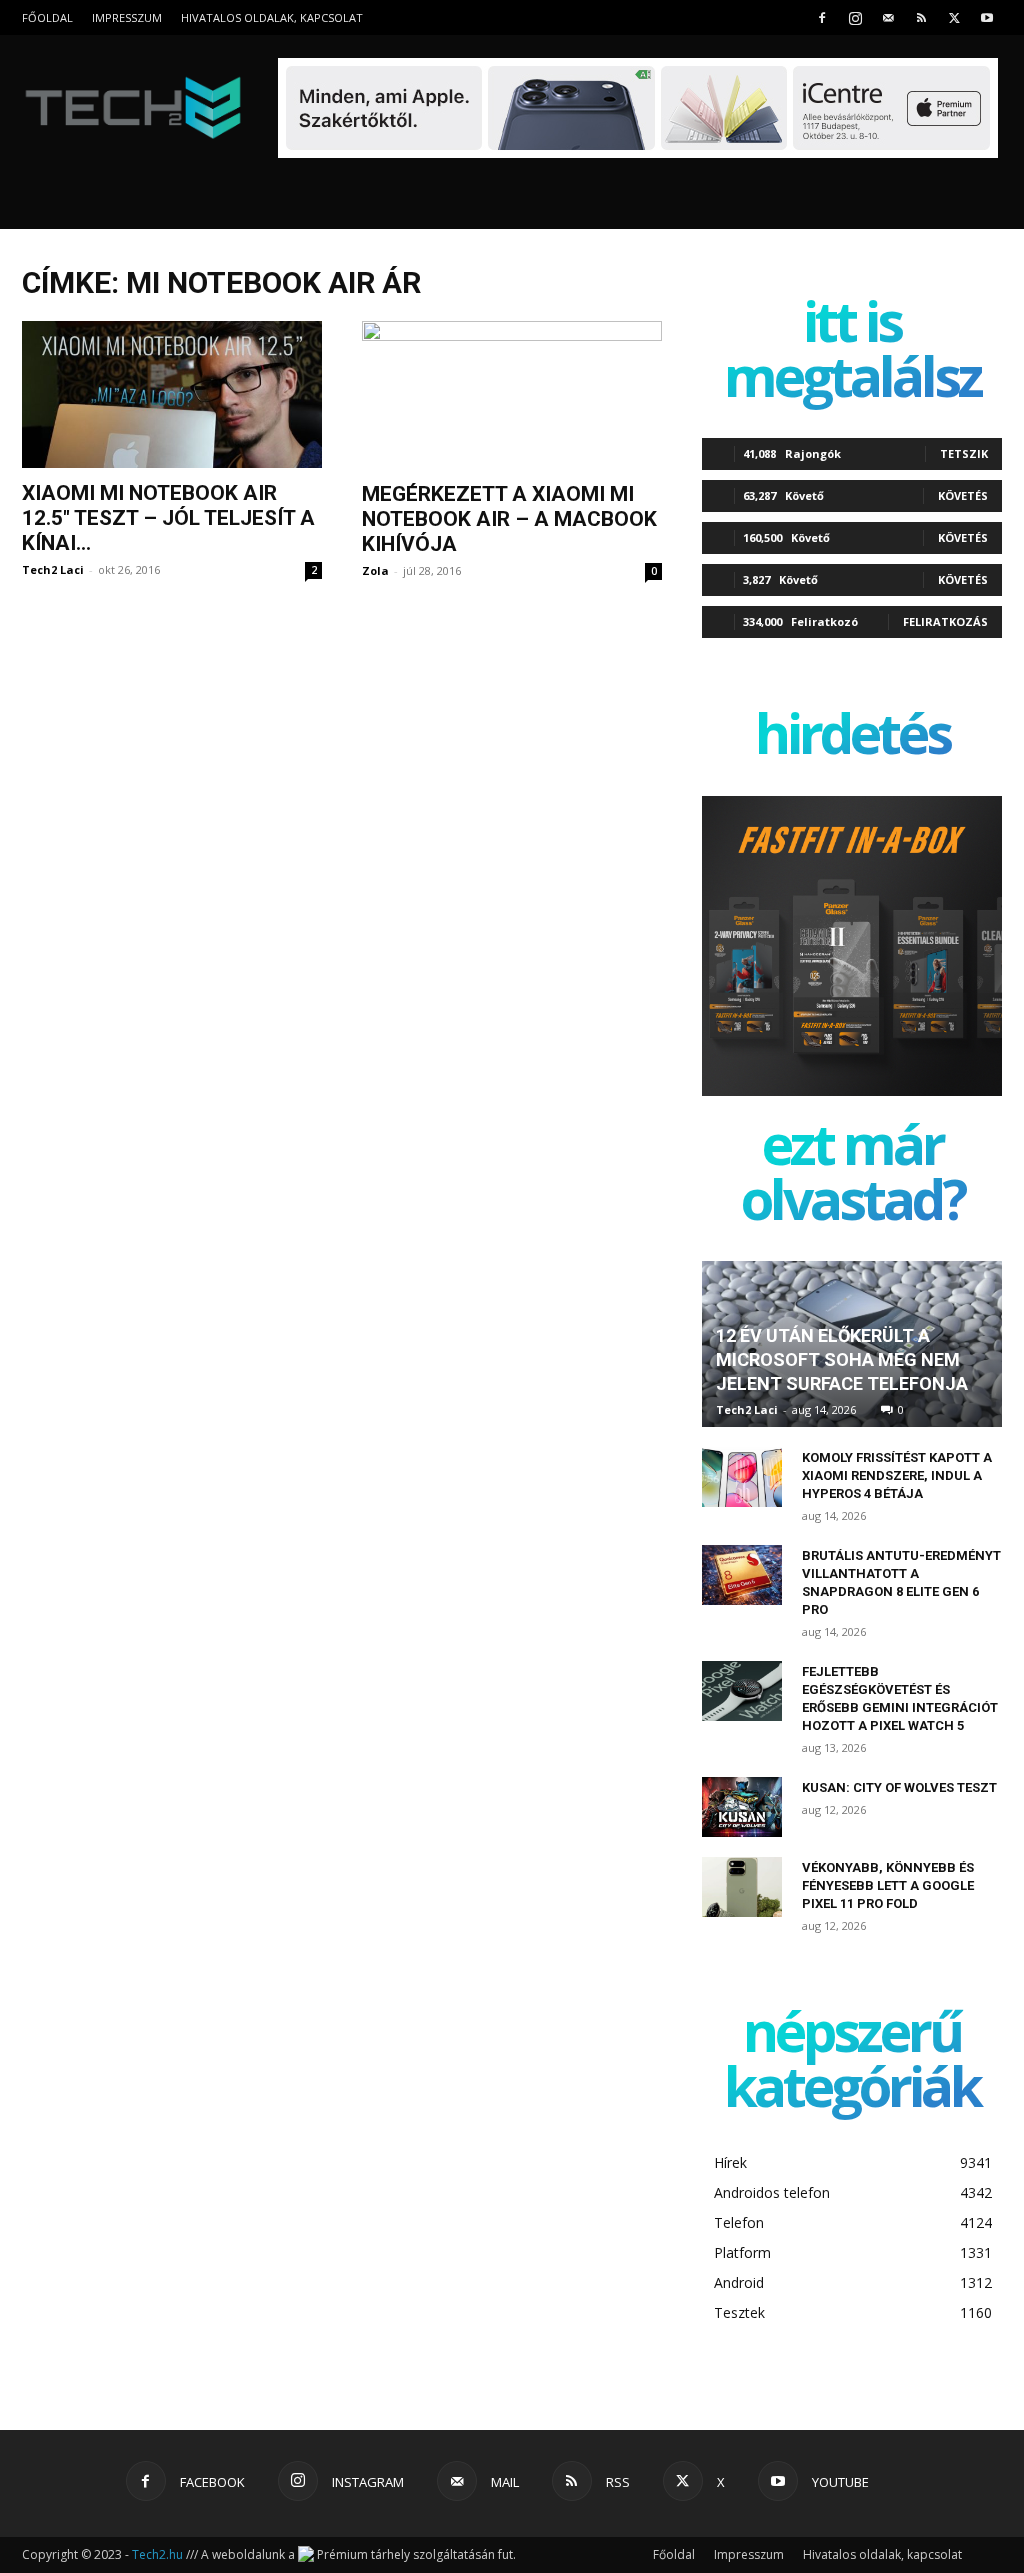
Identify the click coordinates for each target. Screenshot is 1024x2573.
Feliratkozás (945, 621)
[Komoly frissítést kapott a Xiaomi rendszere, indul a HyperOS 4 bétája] (742, 1477)
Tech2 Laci (53, 569)
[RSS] (921, 17)
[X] (954, 17)
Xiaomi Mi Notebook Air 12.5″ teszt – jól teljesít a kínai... (168, 518)
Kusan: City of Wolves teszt (899, 1787)
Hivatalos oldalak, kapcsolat (272, 17)
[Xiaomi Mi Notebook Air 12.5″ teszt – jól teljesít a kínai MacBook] (172, 394)
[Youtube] (987, 17)
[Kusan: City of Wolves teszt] (742, 1807)
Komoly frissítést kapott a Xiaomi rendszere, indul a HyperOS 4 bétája (897, 1475)
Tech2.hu (157, 2554)
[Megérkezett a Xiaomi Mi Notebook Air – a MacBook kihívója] (512, 395)
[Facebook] (822, 17)
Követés (963, 495)
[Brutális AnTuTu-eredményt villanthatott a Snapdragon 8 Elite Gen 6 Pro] (742, 1575)
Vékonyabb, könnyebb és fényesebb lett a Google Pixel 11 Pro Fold (888, 1885)
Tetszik (964, 453)
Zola (375, 570)
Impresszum (127, 17)
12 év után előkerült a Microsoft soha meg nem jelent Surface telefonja (842, 1359)
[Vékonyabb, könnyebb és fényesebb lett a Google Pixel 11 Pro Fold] (742, 1887)
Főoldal (47, 17)
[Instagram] (855, 17)
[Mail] (888, 17)
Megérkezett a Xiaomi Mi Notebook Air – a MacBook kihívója (509, 519)
